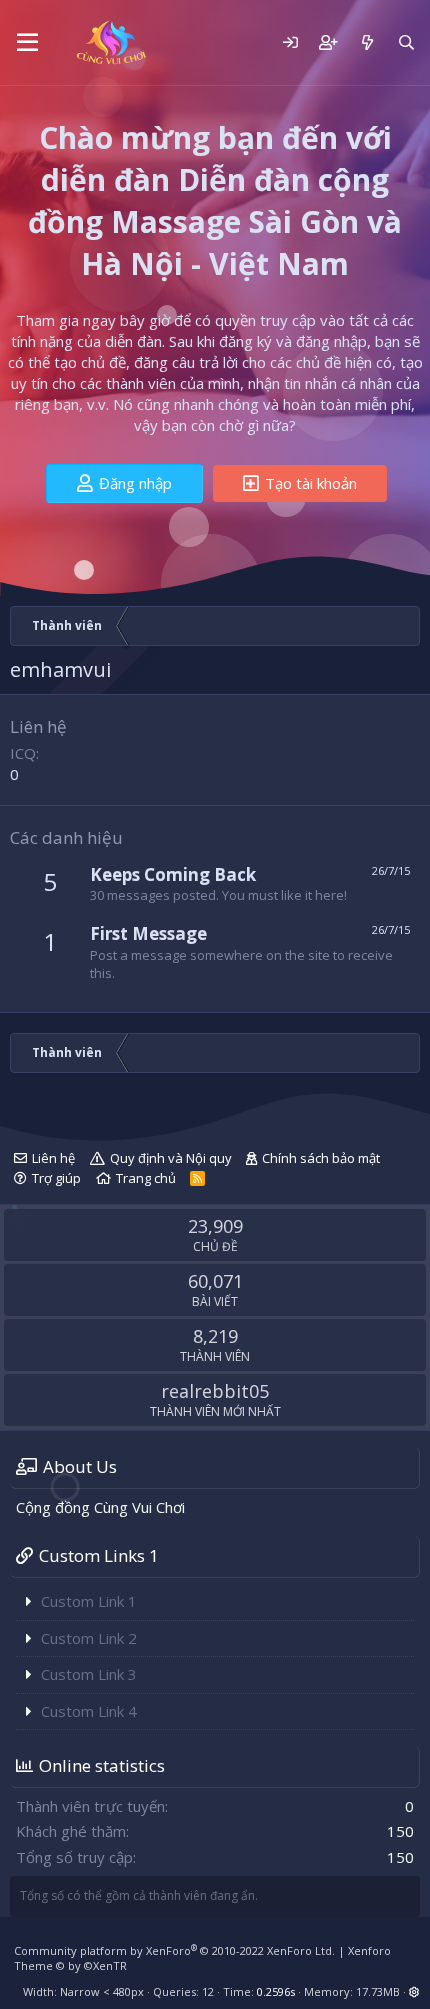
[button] (27, 43)
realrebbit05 (215, 1391)
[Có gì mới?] (366, 42)
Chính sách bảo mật (321, 1158)
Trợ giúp (56, 1178)
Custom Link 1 (89, 1601)
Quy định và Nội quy (171, 1158)
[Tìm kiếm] (406, 42)
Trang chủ (146, 1178)
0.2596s (276, 1991)
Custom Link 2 (89, 1638)
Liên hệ (53, 1158)
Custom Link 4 (89, 1711)
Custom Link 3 (89, 1674)
